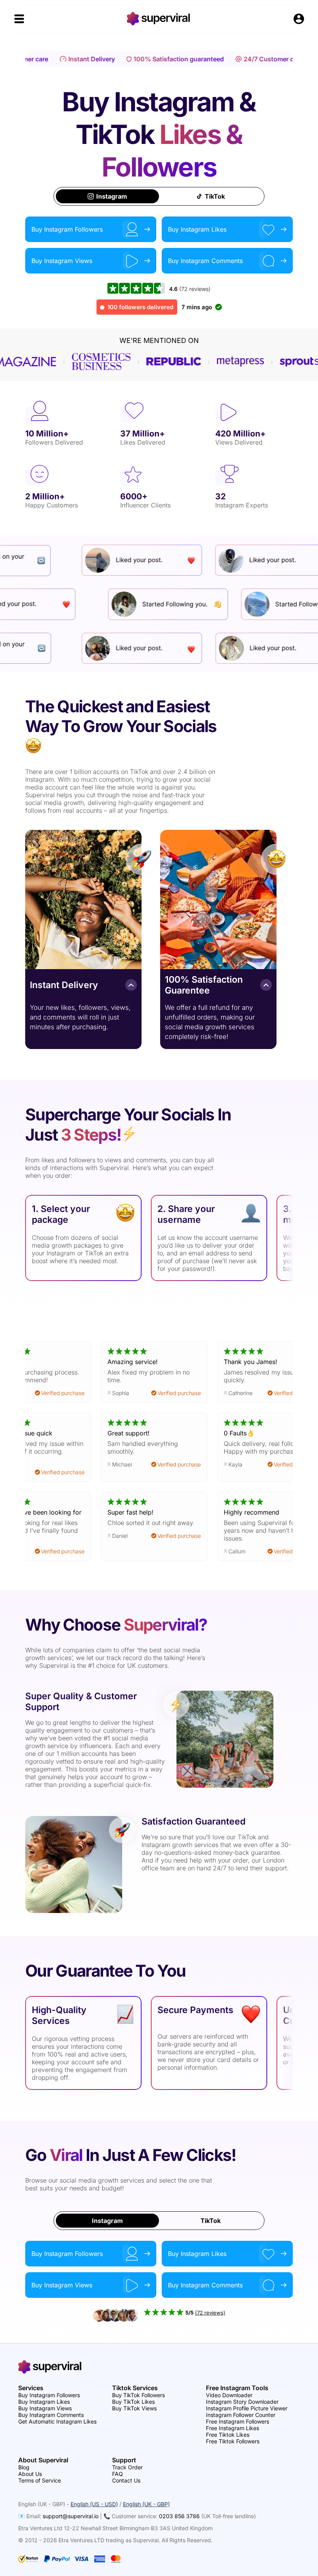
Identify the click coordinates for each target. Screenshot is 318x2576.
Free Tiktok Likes (228, 2435)
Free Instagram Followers (238, 2421)
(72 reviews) (195, 289)
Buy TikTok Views (134, 2408)
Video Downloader (229, 2395)
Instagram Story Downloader (242, 2402)
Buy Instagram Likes (44, 2402)
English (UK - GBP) (146, 2504)
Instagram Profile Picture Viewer (247, 2408)
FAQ (118, 2474)
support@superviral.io (71, 2516)
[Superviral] (159, 23)
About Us (30, 2474)
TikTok (215, 196)
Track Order (127, 2467)
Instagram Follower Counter (241, 2415)
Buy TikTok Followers (138, 2395)
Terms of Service (40, 2480)
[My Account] (299, 20)
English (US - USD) (94, 2504)
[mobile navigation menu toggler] (19, 19)
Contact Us (126, 2480)
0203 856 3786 (179, 2516)
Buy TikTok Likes (133, 2402)
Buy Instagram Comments (51, 2415)
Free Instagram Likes (232, 2428)
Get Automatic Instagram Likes (57, 2421)
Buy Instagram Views (45, 2408)
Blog (24, 2467)
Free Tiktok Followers (233, 2441)
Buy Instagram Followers (49, 2395)
